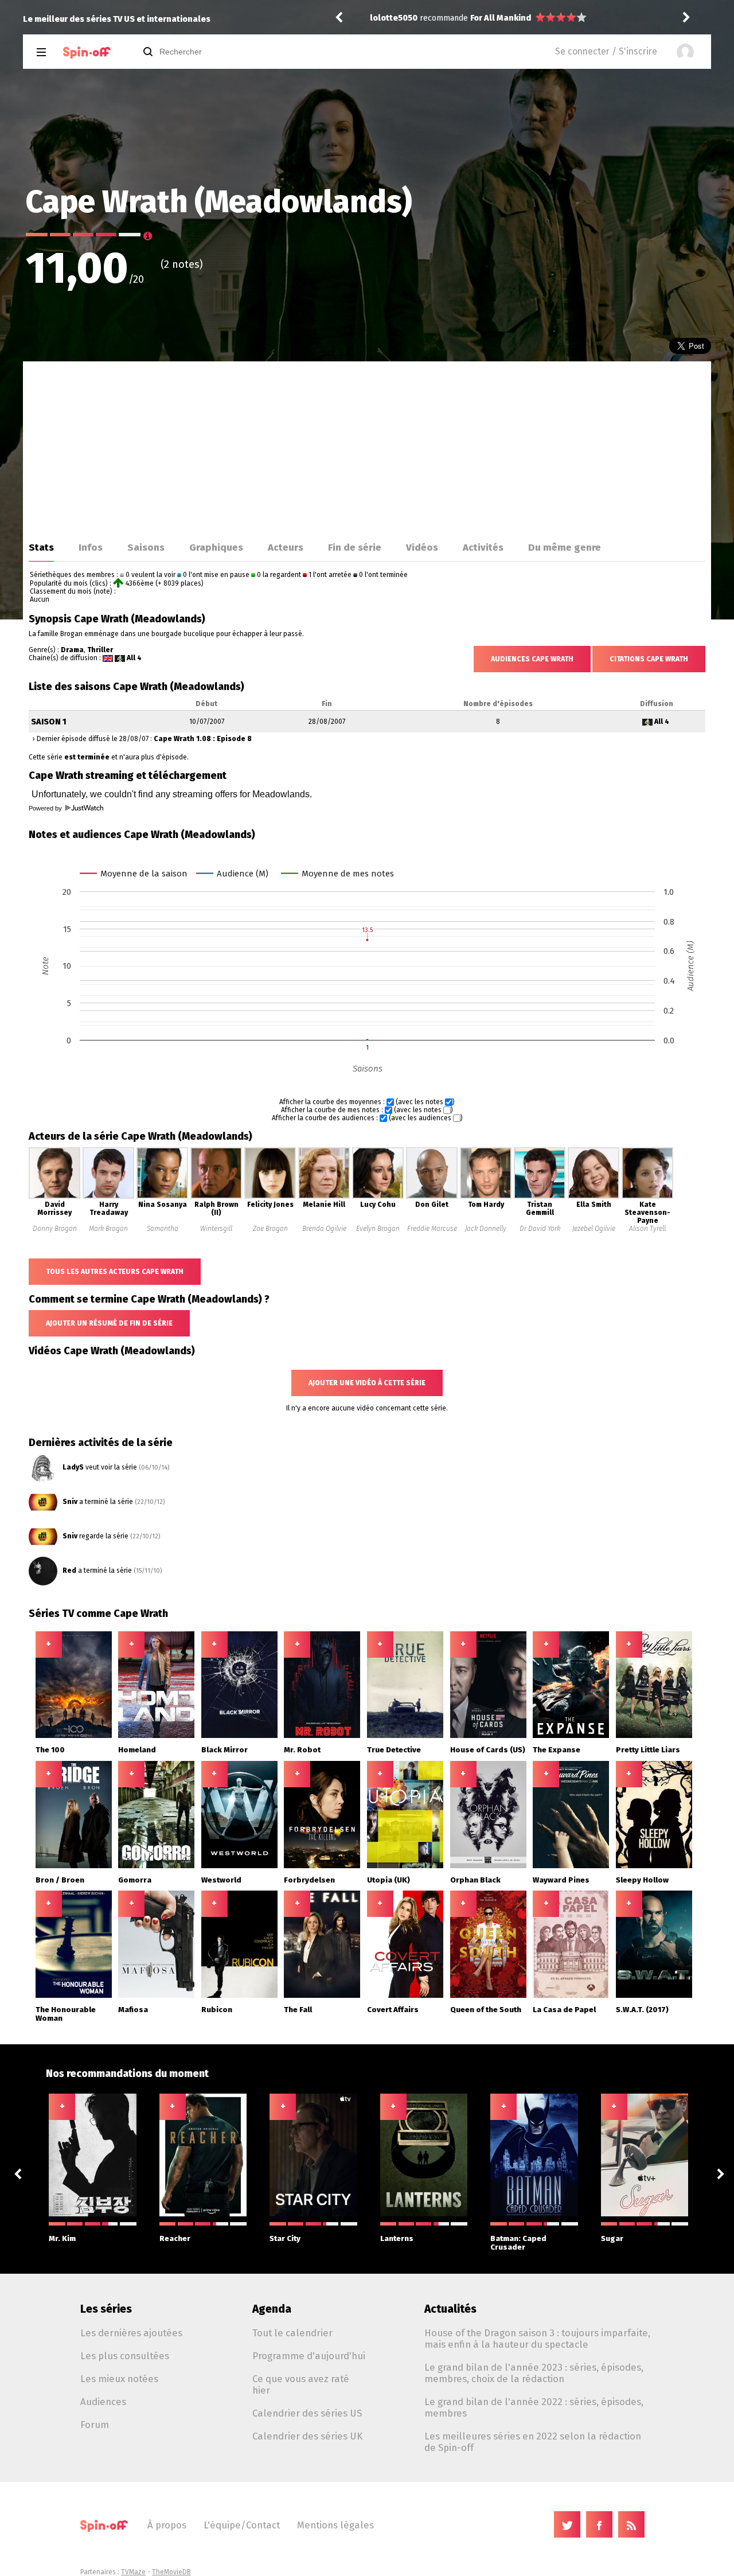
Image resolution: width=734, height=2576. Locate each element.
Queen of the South (486, 2010)
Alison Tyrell (647, 1229)
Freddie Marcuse (432, 1229)
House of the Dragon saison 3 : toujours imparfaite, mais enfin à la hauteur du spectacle (537, 2339)
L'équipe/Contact (242, 2525)
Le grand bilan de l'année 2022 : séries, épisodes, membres (534, 2407)
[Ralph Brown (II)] (216, 1197)
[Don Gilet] (432, 1197)
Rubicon (217, 2010)
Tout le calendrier (292, 2333)
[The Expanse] (571, 1736)
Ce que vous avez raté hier (301, 2384)
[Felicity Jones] (270, 1197)
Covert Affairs (393, 2010)
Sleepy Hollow (642, 1880)
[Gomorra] (156, 1866)
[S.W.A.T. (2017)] (654, 1996)
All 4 (134, 658)
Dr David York (540, 1229)
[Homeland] (156, 1736)
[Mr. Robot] (322, 1736)
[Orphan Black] (488, 1866)
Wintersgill (216, 1229)
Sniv (70, 1502)
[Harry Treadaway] (108, 1197)
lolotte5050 (394, 18)
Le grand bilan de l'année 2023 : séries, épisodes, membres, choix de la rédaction (534, 2373)
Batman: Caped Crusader (518, 2243)
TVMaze (133, 2572)
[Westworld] (239, 1866)
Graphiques (216, 547)
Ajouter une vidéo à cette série (367, 1383)
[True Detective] (405, 1736)
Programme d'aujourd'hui (309, 2356)
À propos (167, 2525)
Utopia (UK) (389, 1880)
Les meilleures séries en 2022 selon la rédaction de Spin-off (533, 2442)
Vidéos (422, 547)
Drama (72, 650)
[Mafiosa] (156, 1996)
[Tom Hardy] (486, 1197)
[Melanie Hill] (324, 1197)
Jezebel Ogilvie (594, 1229)
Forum (95, 2425)
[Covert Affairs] (405, 1996)
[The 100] (74, 1736)
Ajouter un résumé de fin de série (109, 1323)
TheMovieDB (171, 2572)
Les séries (106, 2309)
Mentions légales (335, 2525)
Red (69, 1570)
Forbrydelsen (309, 1880)
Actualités (450, 2309)
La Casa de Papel (564, 2010)
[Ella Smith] (594, 1197)
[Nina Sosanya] (162, 1197)
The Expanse (557, 1750)
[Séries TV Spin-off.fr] (87, 52)
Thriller (100, 650)
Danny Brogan (55, 1229)
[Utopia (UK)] (405, 1866)
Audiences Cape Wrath (532, 659)
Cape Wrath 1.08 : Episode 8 (203, 739)
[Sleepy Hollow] (654, 1866)
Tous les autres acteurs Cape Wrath (115, 1272)
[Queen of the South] (488, 1996)
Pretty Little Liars (648, 1750)
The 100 (50, 1750)
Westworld (221, 1880)
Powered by (46, 808)
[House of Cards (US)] (488, 1736)
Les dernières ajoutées (131, 2333)
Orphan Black (475, 1880)
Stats (41, 547)
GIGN (480, 18)
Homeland (137, 1750)
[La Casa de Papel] (571, 1996)
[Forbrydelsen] (322, 1866)
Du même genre (565, 547)
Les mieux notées (119, 2379)
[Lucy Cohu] (378, 1197)
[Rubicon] (239, 1996)
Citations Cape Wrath (649, 659)
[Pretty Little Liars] (654, 1736)
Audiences (103, 2402)
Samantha (163, 1229)
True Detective (394, 1750)
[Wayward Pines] (571, 1866)
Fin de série (355, 547)
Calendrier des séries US (307, 2413)
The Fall (298, 2010)
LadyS (73, 1467)
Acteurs (286, 547)
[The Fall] (322, 1996)
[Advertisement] (367, 447)
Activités (483, 547)
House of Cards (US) (488, 1750)
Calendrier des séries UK (307, 2436)
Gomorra (135, 1880)
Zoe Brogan (270, 1229)
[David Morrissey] (54, 1197)
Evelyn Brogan (378, 1229)
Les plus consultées (125, 2356)
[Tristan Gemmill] (540, 1197)
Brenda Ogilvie (324, 1229)
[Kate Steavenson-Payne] (647, 1197)
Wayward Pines (561, 1880)
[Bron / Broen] (74, 1866)
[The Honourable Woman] (74, 1996)
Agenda (272, 2309)
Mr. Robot (302, 1750)
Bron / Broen (60, 1880)
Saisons (146, 547)
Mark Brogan (108, 1229)
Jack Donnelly (486, 1229)
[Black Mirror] (239, 1736)
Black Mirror (225, 1750)
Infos (91, 547)
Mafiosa (133, 2010)
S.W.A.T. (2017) (642, 2010)
